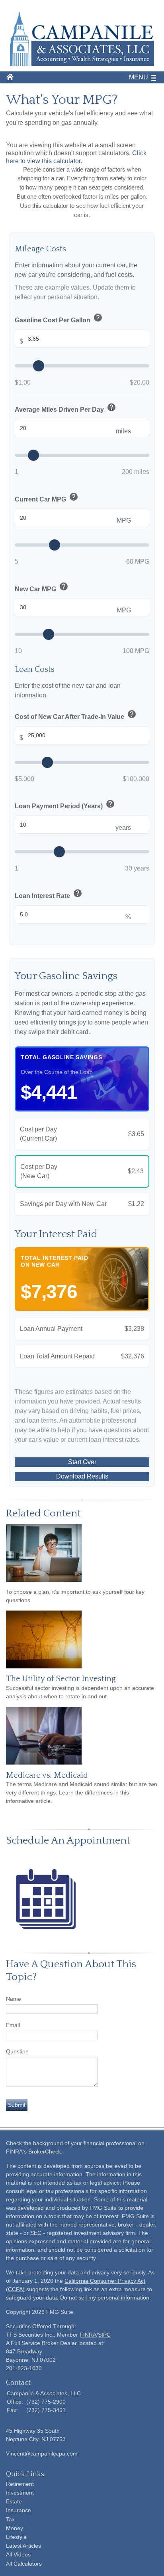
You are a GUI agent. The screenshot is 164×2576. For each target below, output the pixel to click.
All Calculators (24, 2564)
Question (17, 2051)
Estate (14, 2501)
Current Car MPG (47, 498)
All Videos (18, 2554)
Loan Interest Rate (49, 894)
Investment (20, 2493)
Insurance (19, 2510)
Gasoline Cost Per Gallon (59, 319)
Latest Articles (23, 2546)
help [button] (98, 318)
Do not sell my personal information (105, 2298)
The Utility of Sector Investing (61, 1679)
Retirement (20, 2484)
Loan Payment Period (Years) (65, 805)
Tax (10, 2519)
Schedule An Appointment (68, 1841)
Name (14, 1999)
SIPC (104, 2335)
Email (13, 2025)
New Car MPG (42, 587)
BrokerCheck (45, 2152)
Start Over (82, 1462)
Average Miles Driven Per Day (65, 408)
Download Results (82, 1476)
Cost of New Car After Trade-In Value (76, 715)
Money (15, 2528)
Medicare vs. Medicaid (47, 1775)
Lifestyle (16, 2537)
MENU (139, 77)
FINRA (88, 2335)
